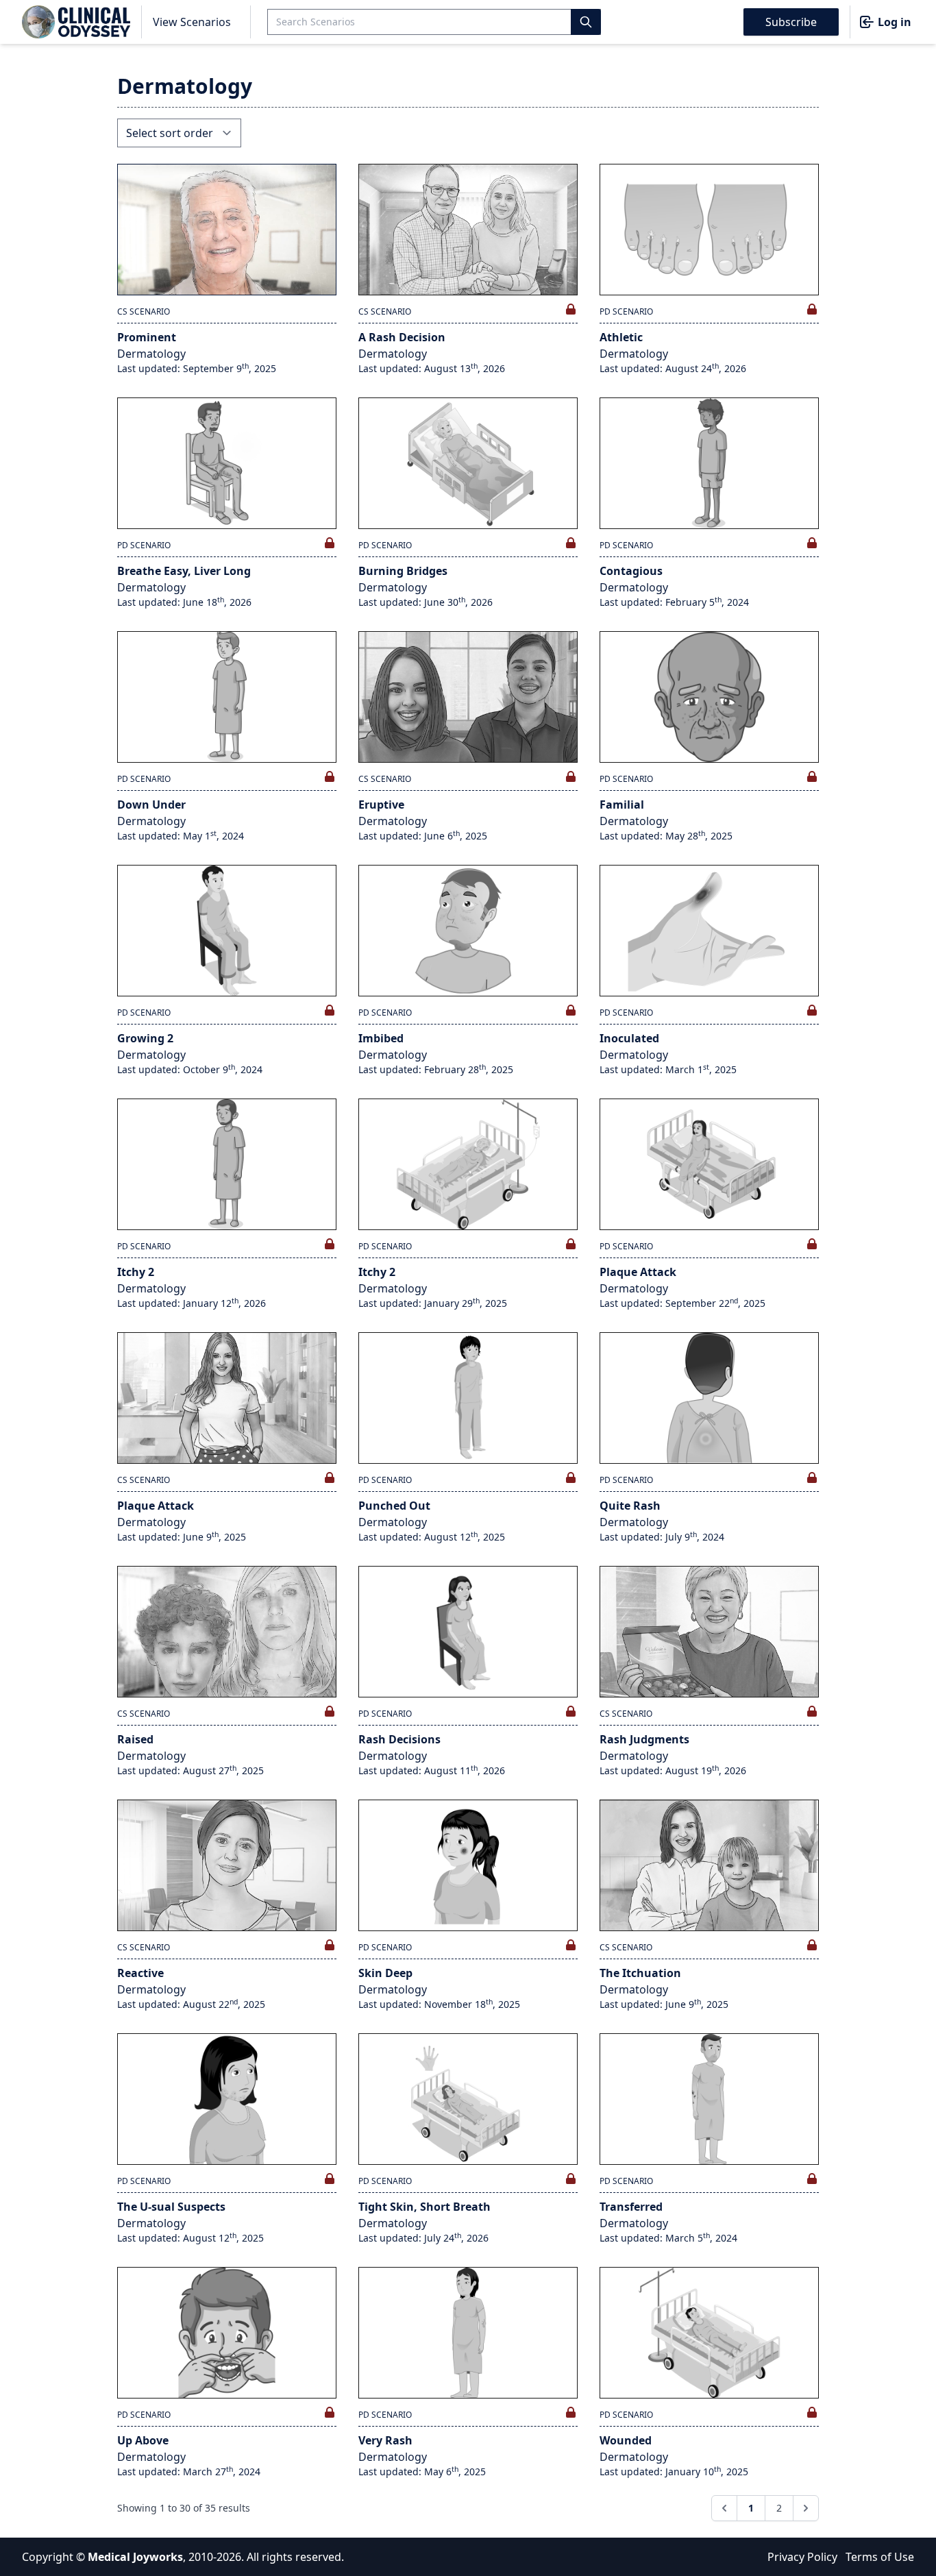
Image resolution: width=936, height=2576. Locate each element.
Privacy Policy (802, 2557)
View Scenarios (192, 22)
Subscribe (791, 22)
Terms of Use (880, 2557)
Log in (895, 22)
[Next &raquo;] (806, 2508)
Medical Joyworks (135, 2557)
